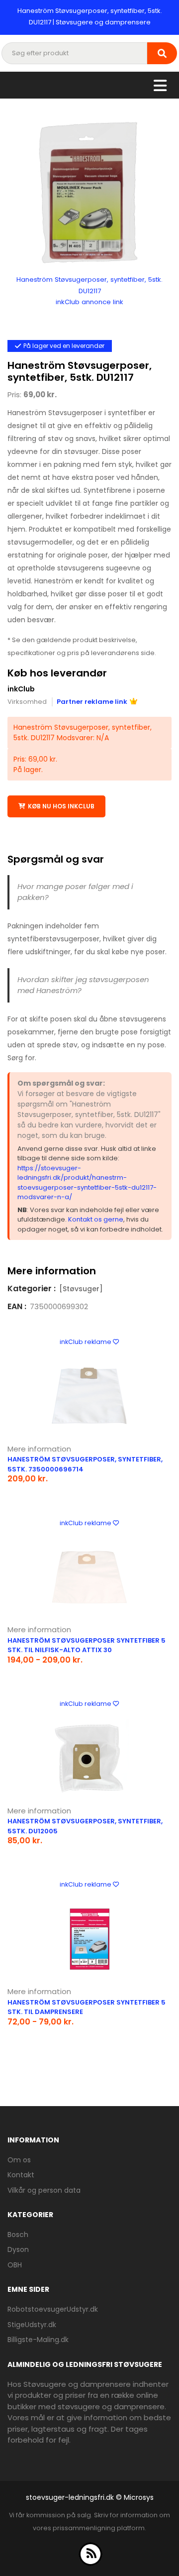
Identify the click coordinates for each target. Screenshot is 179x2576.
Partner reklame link (92, 702)
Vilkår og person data (44, 2190)
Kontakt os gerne (96, 1219)
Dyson (18, 2249)
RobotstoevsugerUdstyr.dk (53, 2309)
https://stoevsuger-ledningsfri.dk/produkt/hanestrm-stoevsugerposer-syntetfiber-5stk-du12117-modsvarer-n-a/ (87, 1183)
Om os (19, 2160)
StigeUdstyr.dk (32, 2325)
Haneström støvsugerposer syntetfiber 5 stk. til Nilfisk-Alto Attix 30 (87, 1645)
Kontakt (21, 2175)
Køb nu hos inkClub (61, 806)
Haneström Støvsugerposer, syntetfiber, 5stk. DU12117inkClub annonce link (89, 291)
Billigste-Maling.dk (38, 2340)
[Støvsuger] (81, 1289)
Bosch (18, 2235)
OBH (15, 2265)
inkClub (21, 689)
